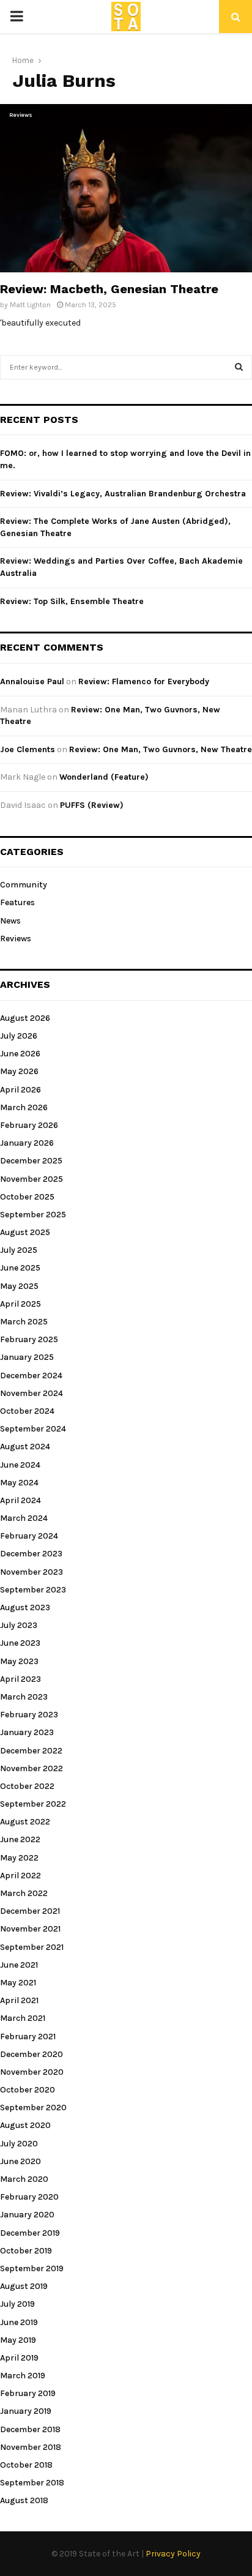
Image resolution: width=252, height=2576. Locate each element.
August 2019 (24, 2286)
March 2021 (23, 2018)
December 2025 (31, 1161)
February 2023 (29, 1715)
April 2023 (20, 1679)
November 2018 (31, 2447)
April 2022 (20, 1876)
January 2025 (27, 1357)
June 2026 (20, 1054)
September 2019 (32, 2268)
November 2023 (31, 1572)
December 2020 (31, 2054)
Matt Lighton (30, 305)
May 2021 (18, 1983)
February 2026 (29, 1125)
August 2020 (25, 2125)
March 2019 (23, 2376)
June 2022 (20, 1839)
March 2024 (24, 1518)
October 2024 (27, 1411)
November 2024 (31, 1393)
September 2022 (33, 1804)
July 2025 (19, 1250)
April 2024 (20, 1500)
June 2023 (20, 1643)
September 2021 (32, 1947)
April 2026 (20, 1090)
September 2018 (32, 2483)
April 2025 (20, 1304)
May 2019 (18, 2340)
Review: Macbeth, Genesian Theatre (109, 289)
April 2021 (19, 2000)
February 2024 (29, 1536)
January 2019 (26, 2411)
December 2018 (30, 2429)
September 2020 (33, 2107)
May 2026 (19, 1071)
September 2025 (33, 1215)
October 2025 (27, 1197)
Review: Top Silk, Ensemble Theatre (72, 601)
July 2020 (19, 2144)
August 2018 (24, 2500)
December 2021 (30, 1911)
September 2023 (33, 1590)
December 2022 (31, 1751)
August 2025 (25, 1232)
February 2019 (28, 2393)
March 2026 (24, 1107)
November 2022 (31, 1768)
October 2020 (28, 2090)
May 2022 (19, 1858)
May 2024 (19, 1483)
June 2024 (20, 1465)
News (10, 921)
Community (24, 885)
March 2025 (24, 1322)
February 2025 (29, 1339)
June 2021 (19, 1965)
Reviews (21, 115)
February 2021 (28, 2037)
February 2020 (29, 2197)
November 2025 (31, 1179)
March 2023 (24, 1697)
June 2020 (20, 2161)
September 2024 (33, 1429)
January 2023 (27, 1732)
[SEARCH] (239, 367)
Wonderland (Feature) (104, 777)
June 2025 (20, 1268)
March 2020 (24, 2179)
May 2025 (19, 1286)
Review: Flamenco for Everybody (144, 681)
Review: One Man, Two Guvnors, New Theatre (161, 749)
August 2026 (25, 1018)
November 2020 (32, 2072)
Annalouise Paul (32, 681)
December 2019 (30, 2233)
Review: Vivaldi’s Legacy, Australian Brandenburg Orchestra (123, 494)
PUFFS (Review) (92, 805)
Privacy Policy (173, 2554)
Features (17, 902)
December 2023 (31, 1554)
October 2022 (27, 1786)
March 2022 (24, 1893)
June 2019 (19, 2322)
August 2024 (25, 1447)
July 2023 (19, 1625)
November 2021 (30, 1929)
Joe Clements (28, 749)
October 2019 (26, 2251)
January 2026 (27, 1143)
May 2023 (19, 1661)
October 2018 (26, 2465)
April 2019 (19, 2358)
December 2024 (31, 1376)
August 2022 (25, 1822)
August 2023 (25, 1607)
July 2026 (19, 1036)
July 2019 (17, 2304)
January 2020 (27, 2215)
